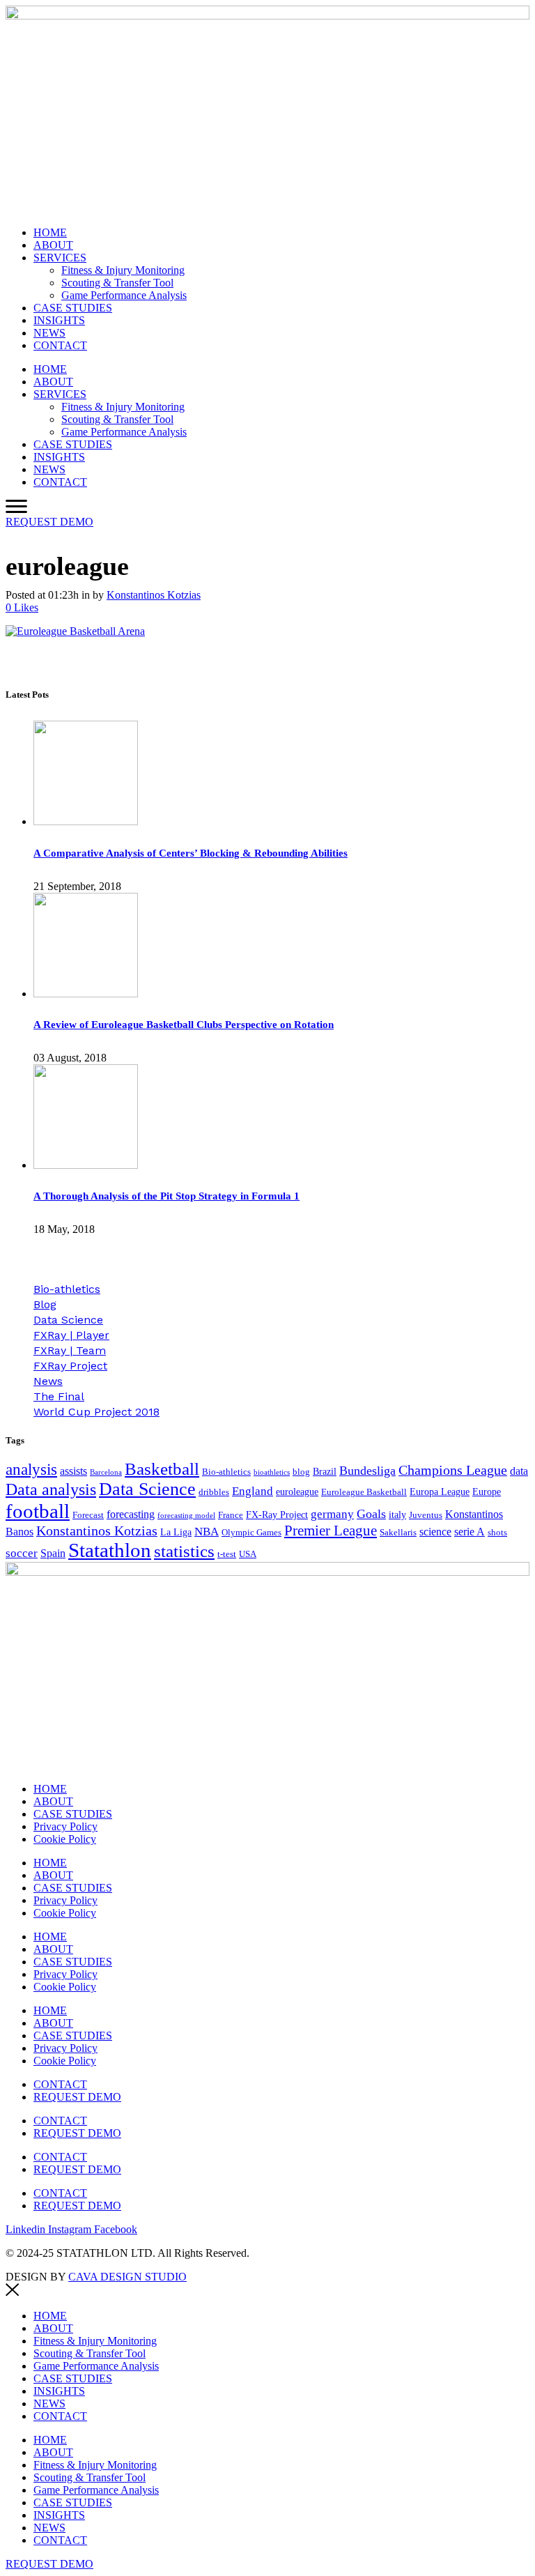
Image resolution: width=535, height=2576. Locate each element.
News (48, 1381)
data (519, 1471)
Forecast (88, 1515)
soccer (22, 1553)
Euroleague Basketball (364, 1492)
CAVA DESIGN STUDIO (127, 2277)
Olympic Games (251, 1533)
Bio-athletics (67, 1289)
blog (301, 1472)
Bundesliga (367, 1471)
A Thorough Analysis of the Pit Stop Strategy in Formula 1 (166, 1196)
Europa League (440, 1492)
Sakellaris (398, 1533)
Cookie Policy (65, 1839)
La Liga (176, 1532)
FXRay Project (70, 1366)
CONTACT (60, 345)
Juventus (426, 1515)
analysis (31, 1470)
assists (73, 1471)
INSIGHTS (59, 320)
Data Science (68, 1320)
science (435, 1532)
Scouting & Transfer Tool (117, 283)
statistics (184, 1551)
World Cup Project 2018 (96, 1412)
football (38, 1511)
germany (332, 1514)
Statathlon (110, 1550)
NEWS (49, 333)
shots (497, 1533)
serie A (470, 1532)
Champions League (453, 1470)
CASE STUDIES (73, 308)
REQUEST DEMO (77, 2097)
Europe (487, 1492)
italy (397, 1515)
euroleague (297, 1492)
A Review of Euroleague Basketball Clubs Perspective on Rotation (184, 1025)
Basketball (162, 1469)
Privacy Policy (65, 1826)
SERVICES (60, 258)
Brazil (325, 1471)
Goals (371, 1514)
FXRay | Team (70, 1350)
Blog (45, 1304)
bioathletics (272, 1472)
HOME (50, 232)
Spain (53, 1553)
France (231, 1515)
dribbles (214, 1492)
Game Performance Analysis (124, 295)
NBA (207, 1532)
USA (248, 1554)
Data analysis (51, 1489)
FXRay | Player (71, 1335)
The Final (59, 1396)
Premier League (331, 1531)
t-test (227, 1554)
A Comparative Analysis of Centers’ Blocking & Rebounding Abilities (191, 853)
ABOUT (53, 245)
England (253, 1491)
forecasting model (186, 1516)
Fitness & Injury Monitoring (123, 270)
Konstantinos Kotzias (154, 595)
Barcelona (106, 1472)
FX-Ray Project (277, 1515)
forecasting (131, 1514)
